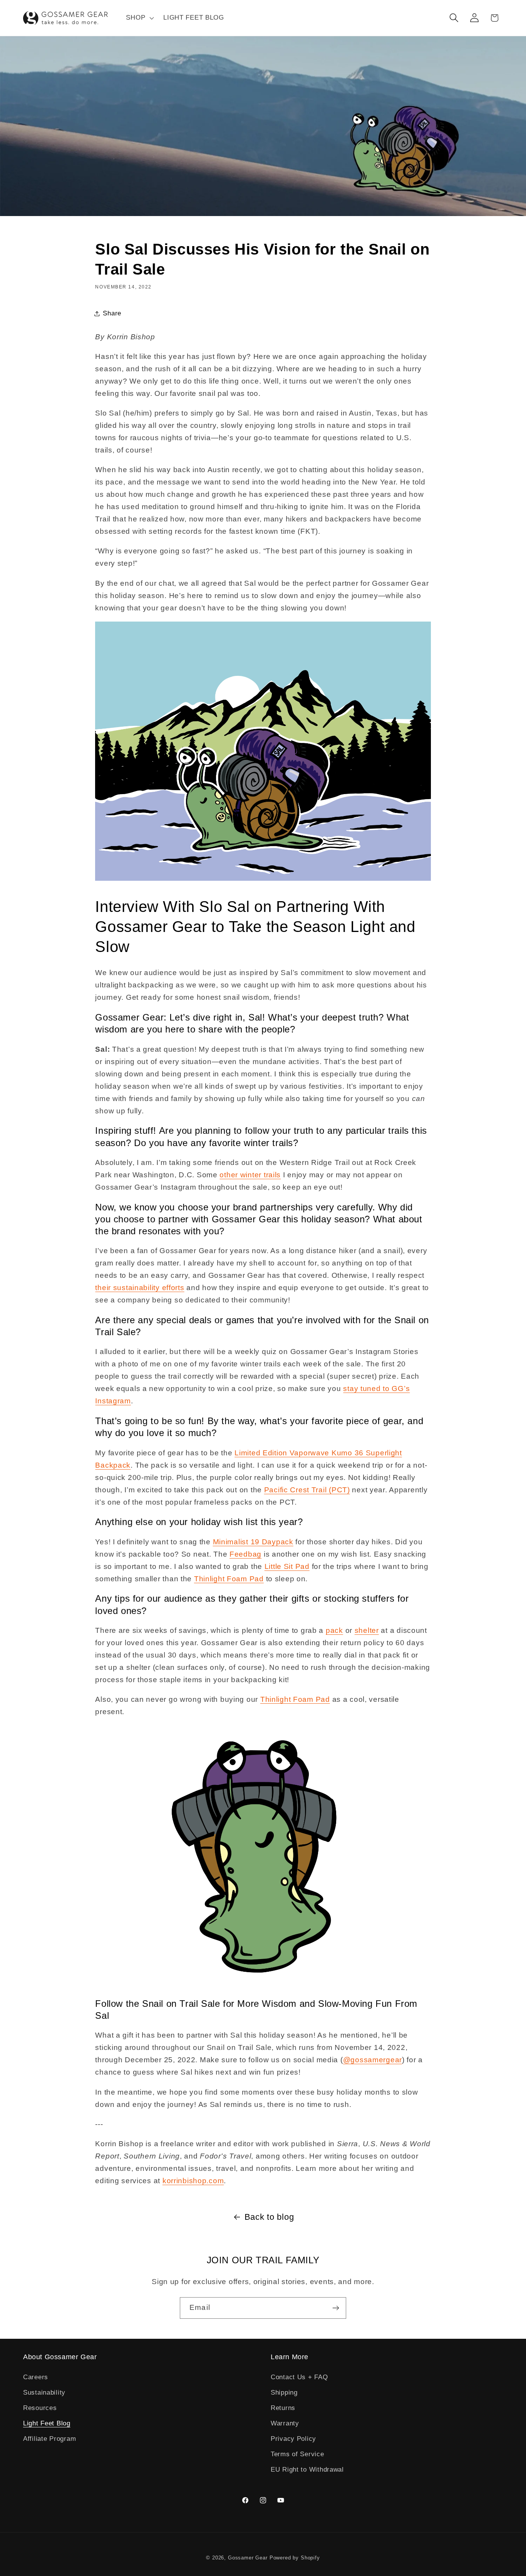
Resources (40, 2408)
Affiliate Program (49, 2439)
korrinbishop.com (193, 2181)
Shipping (284, 2392)
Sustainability (44, 2392)
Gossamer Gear (248, 2558)
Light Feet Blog (47, 2423)
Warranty (285, 2423)
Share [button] (112, 313)
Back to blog (269, 2217)
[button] (139, 18)
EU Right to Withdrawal (307, 2470)
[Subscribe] (336, 2308)
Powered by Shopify (295, 2558)
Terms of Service (297, 2454)
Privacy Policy (293, 2439)
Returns (283, 2408)
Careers (36, 2377)
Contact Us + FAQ (299, 2377)
